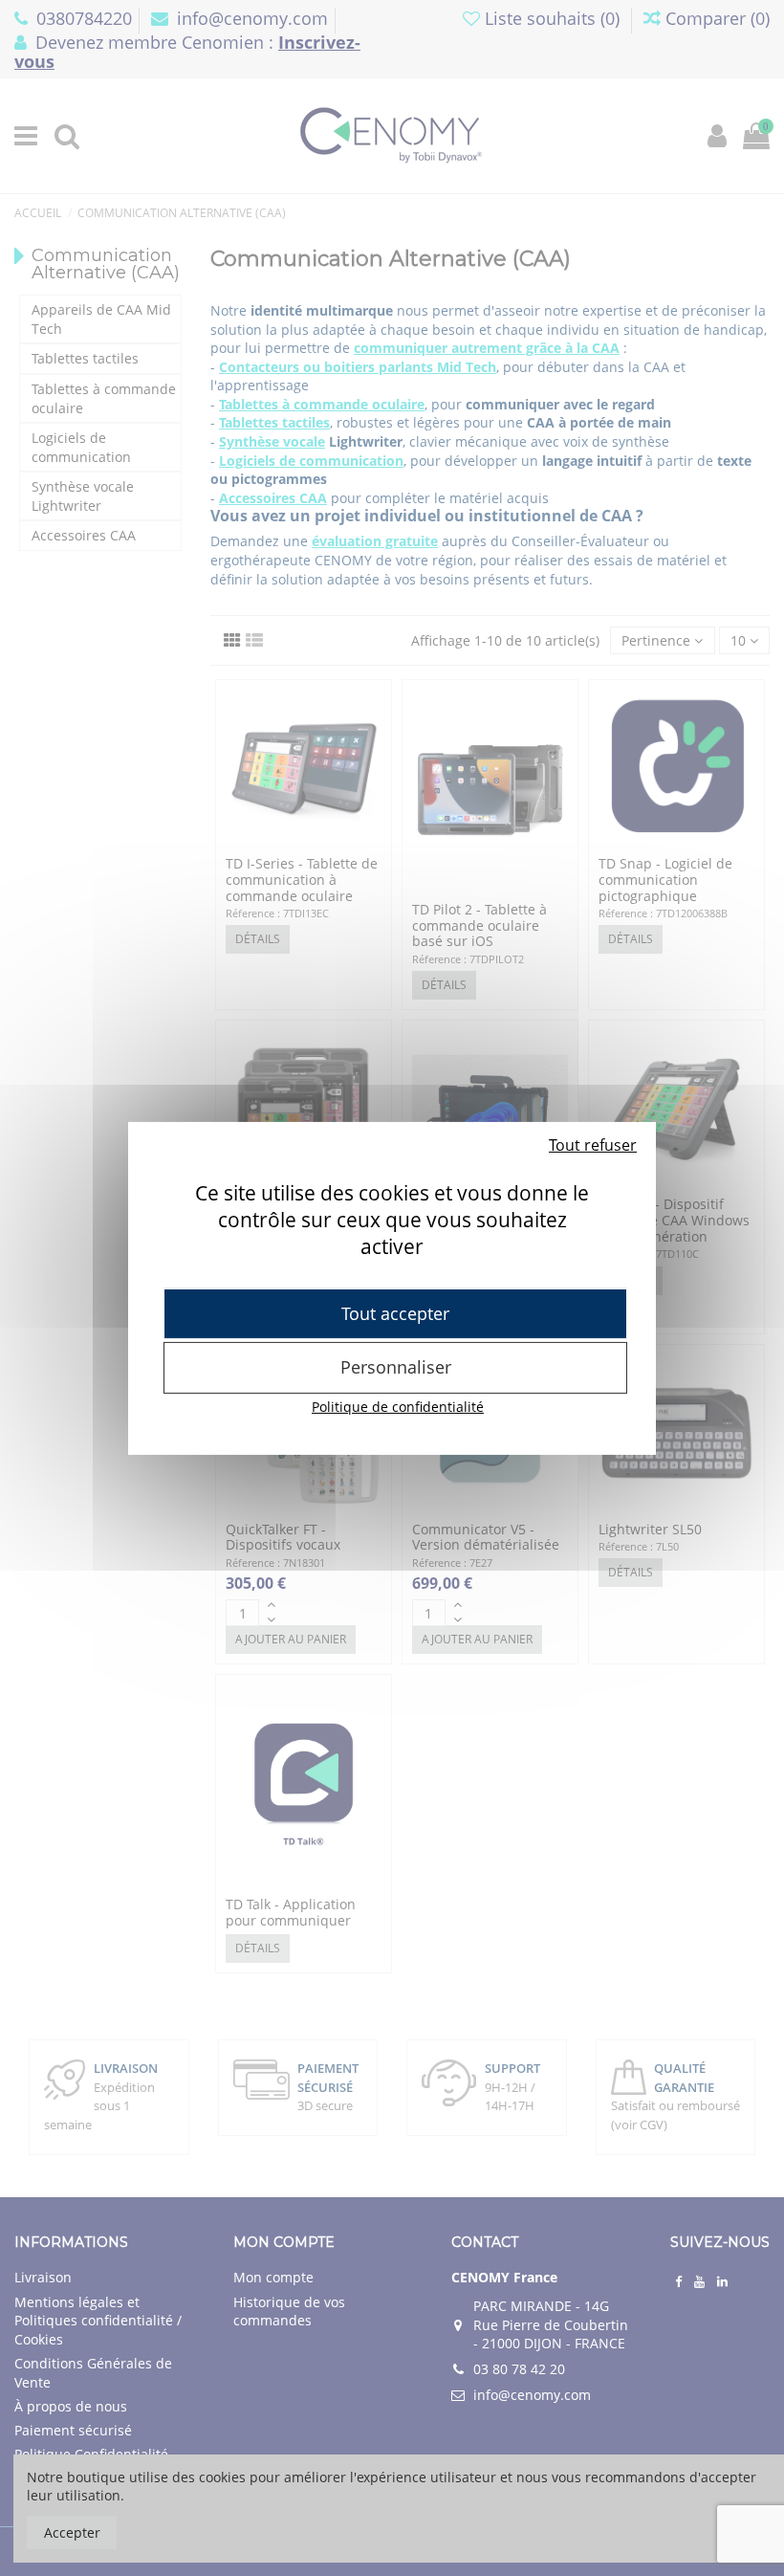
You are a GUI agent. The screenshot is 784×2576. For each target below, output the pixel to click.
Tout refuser (593, 1144)
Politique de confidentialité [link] (398, 1407)
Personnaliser (396, 1367)
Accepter (72, 2532)
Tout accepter (395, 1312)
